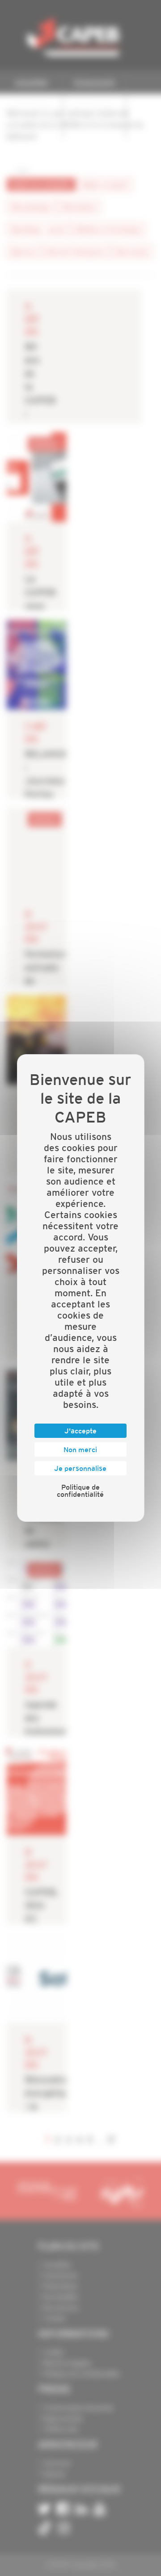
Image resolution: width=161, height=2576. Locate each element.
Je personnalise (80, 1468)
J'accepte (80, 1431)
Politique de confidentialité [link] (80, 1491)
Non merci (80, 1449)
